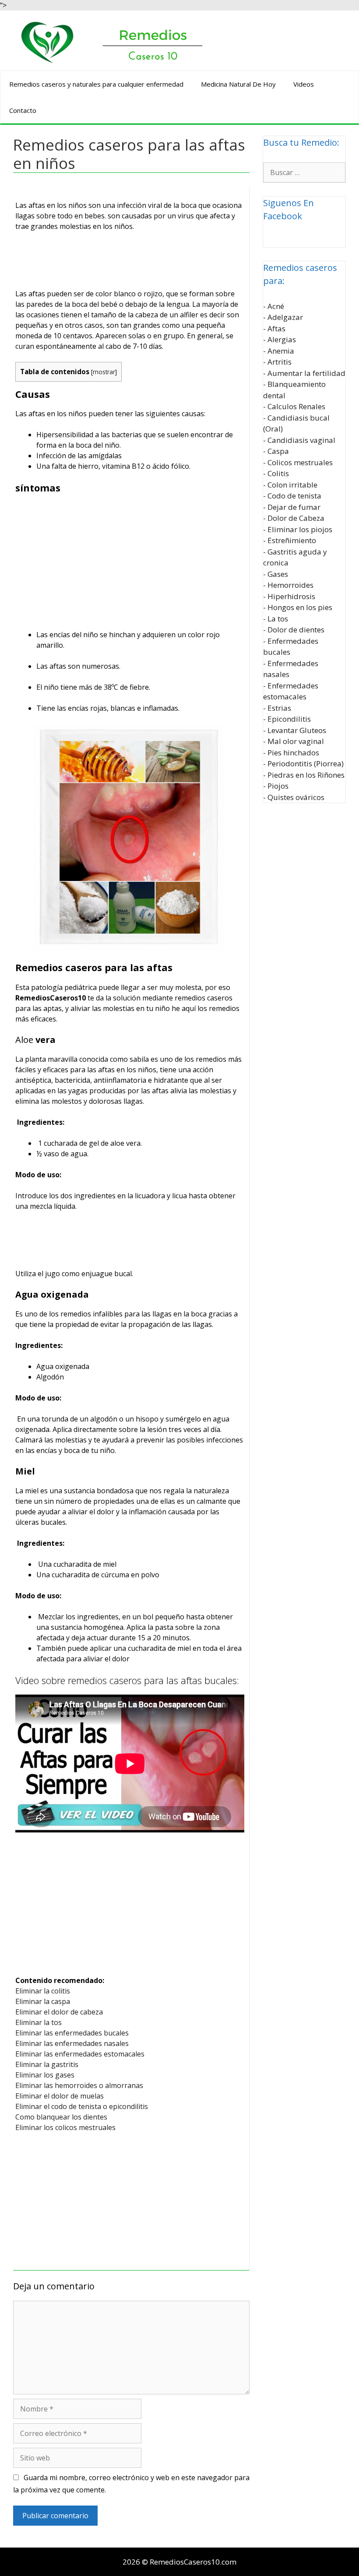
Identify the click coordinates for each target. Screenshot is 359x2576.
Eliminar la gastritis (47, 2064)
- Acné (274, 306)
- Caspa (276, 451)
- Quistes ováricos (294, 797)
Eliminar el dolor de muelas (60, 2096)
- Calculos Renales (294, 406)
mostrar (104, 372)
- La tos (276, 619)
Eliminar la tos (39, 2022)
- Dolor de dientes (294, 630)
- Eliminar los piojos (298, 529)
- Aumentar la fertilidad (304, 373)
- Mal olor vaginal (294, 741)
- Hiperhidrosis (289, 596)
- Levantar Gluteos (295, 730)
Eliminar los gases (45, 2075)
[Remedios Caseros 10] (112, 41)
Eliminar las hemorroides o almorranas (79, 2085)
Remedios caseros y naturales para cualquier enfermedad (96, 84)
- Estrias (277, 708)
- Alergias (280, 339)
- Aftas (274, 328)
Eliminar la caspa (43, 2001)
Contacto (23, 110)
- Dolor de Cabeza (294, 518)
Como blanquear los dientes (61, 2117)
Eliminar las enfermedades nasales (72, 2043)
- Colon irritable (290, 485)
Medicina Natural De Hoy (238, 84)
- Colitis (276, 473)
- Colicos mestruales (298, 462)
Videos (304, 84)
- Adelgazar (283, 317)
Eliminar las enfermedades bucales (72, 2033)
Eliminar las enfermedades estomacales (80, 2054)
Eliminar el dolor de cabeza (59, 2012)
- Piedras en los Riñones (304, 775)
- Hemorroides (288, 585)
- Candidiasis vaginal (299, 440)
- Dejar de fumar (292, 507)
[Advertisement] (130, 262)
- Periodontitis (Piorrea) (303, 763)
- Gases (276, 574)
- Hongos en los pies (298, 607)
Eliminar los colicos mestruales (65, 2127)
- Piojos (276, 786)
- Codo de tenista (292, 496)
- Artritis (277, 362)
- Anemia (279, 351)
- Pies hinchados (291, 753)
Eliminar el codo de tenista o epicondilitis (82, 2106)
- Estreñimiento (290, 540)
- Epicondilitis (287, 719)
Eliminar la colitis (43, 1991)
